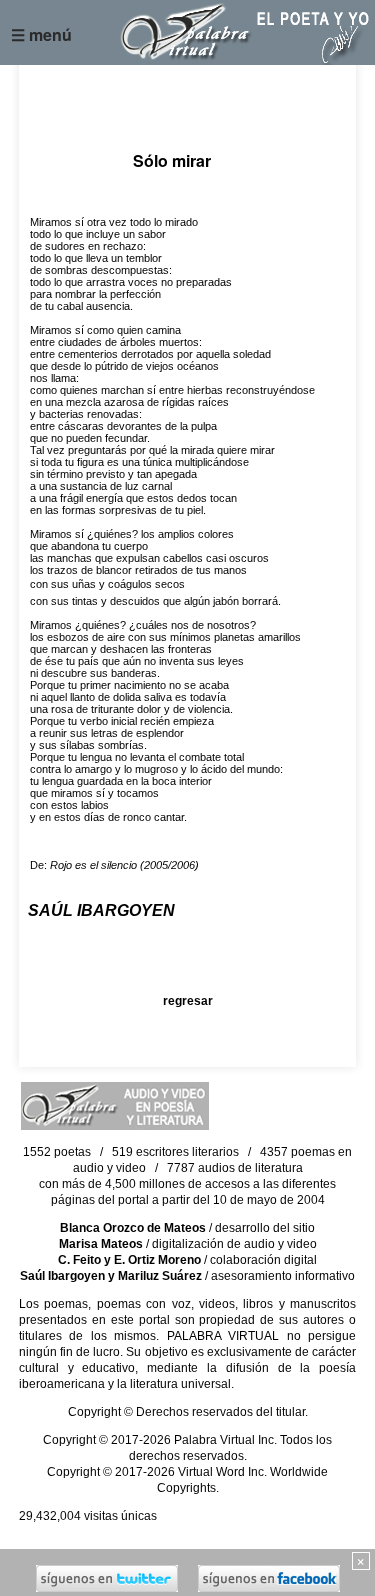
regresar (188, 1001)
